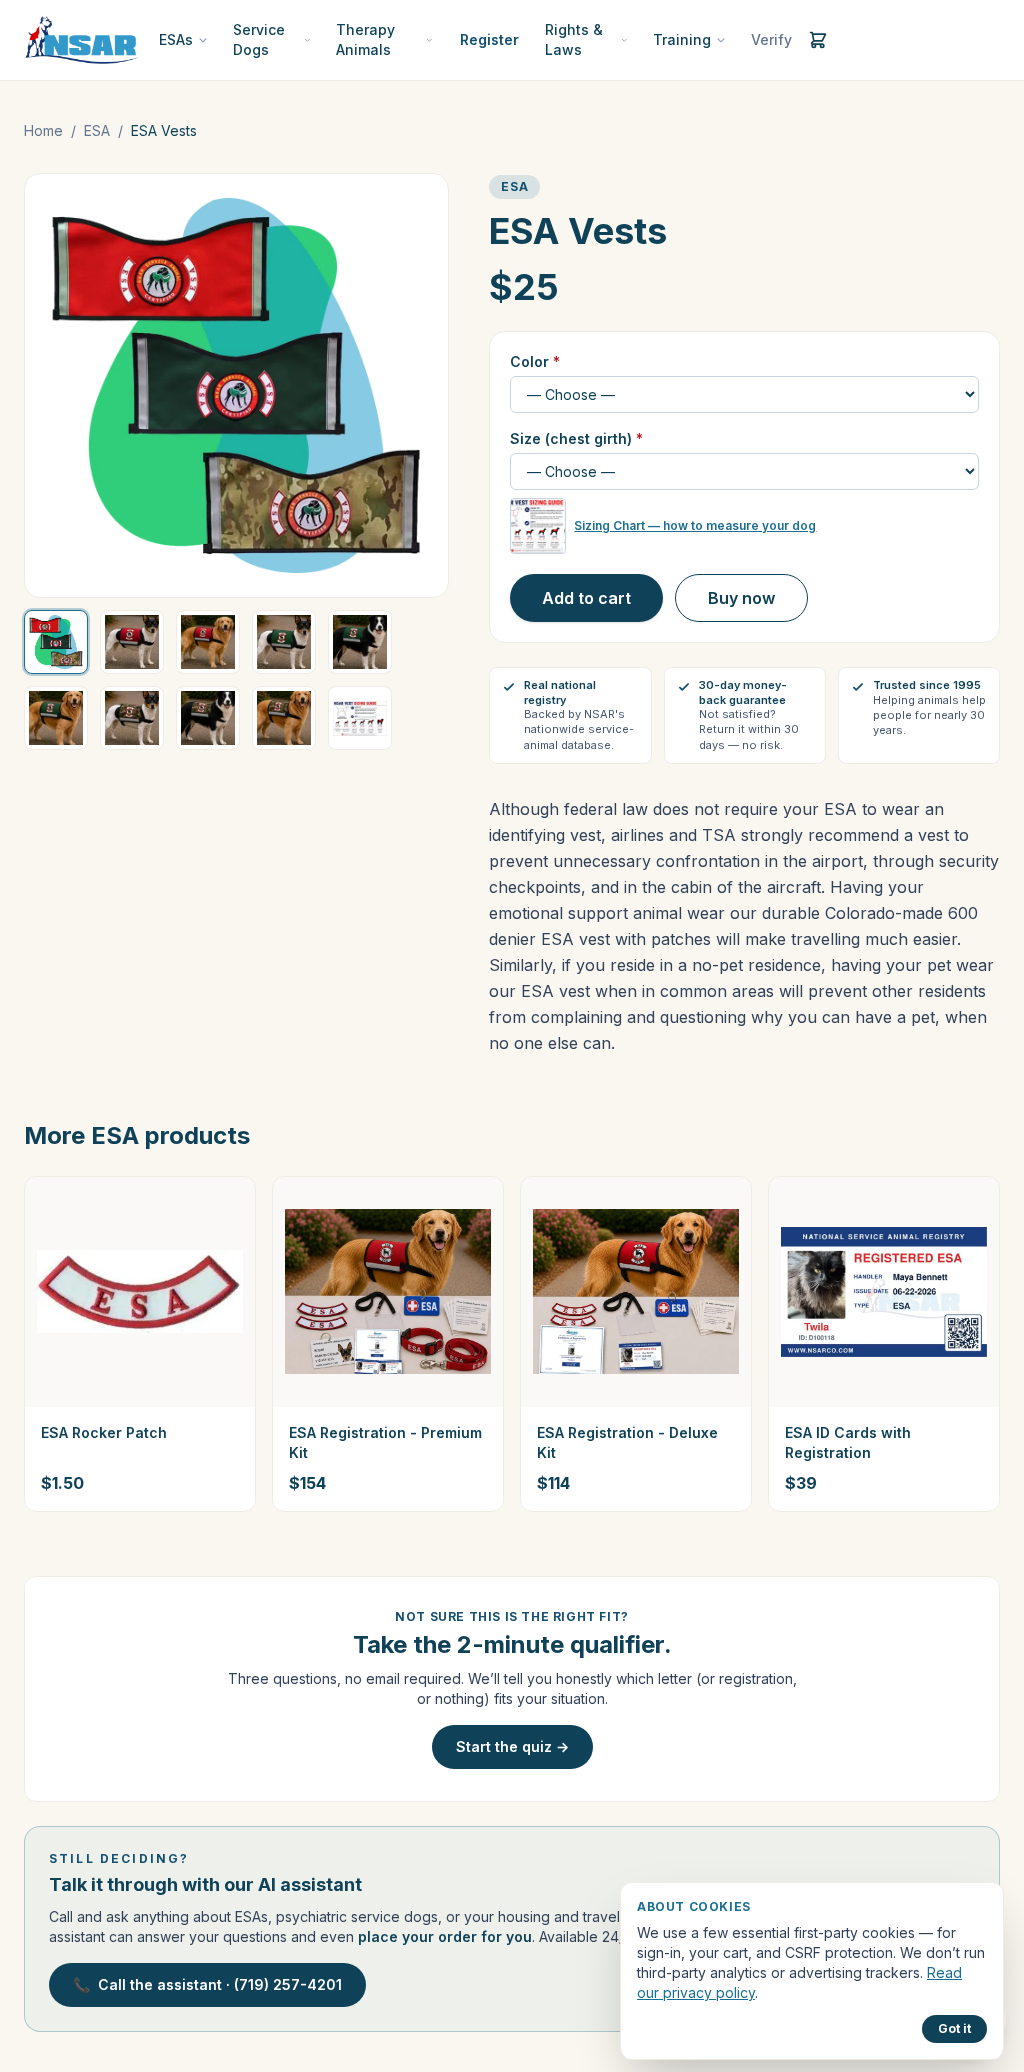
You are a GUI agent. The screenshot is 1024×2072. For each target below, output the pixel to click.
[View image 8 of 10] (208, 718)
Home (43, 130)
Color (535, 361)
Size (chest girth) (576, 438)
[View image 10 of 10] (360, 718)
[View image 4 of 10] (284, 642)
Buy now (741, 598)
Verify (771, 39)
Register (489, 39)
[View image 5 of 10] (360, 642)
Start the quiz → (512, 1746)
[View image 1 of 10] (56, 642)
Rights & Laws (574, 39)
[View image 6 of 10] (56, 718)
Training (682, 39)
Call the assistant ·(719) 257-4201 (207, 1984)
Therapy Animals (365, 39)
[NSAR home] (81, 40)
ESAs (176, 39)
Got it (954, 2028)
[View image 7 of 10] (132, 718)
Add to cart (586, 598)
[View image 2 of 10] (132, 642)
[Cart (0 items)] (818, 40)
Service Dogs (259, 39)
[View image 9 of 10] (284, 718)
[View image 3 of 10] (208, 642)
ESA (97, 130)
